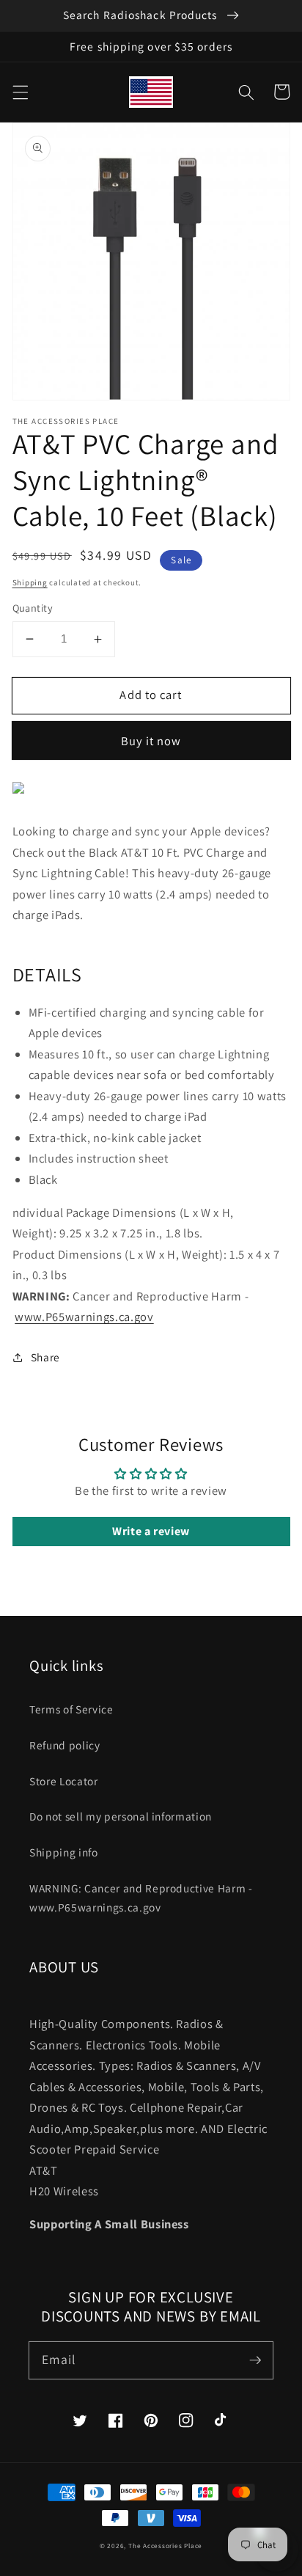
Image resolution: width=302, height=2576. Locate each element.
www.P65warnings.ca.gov (84, 1317)
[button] (20, 92)
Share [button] (45, 1357)
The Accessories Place (165, 2546)
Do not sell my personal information (121, 1816)
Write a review (151, 1531)
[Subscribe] (255, 2360)
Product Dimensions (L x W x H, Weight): (120, 1254)
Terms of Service (71, 1709)
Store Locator (64, 1781)
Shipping (30, 582)
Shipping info (64, 1852)
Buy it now (151, 741)
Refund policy (65, 1745)
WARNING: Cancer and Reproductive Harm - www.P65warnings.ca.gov (141, 1898)
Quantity (33, 608)
